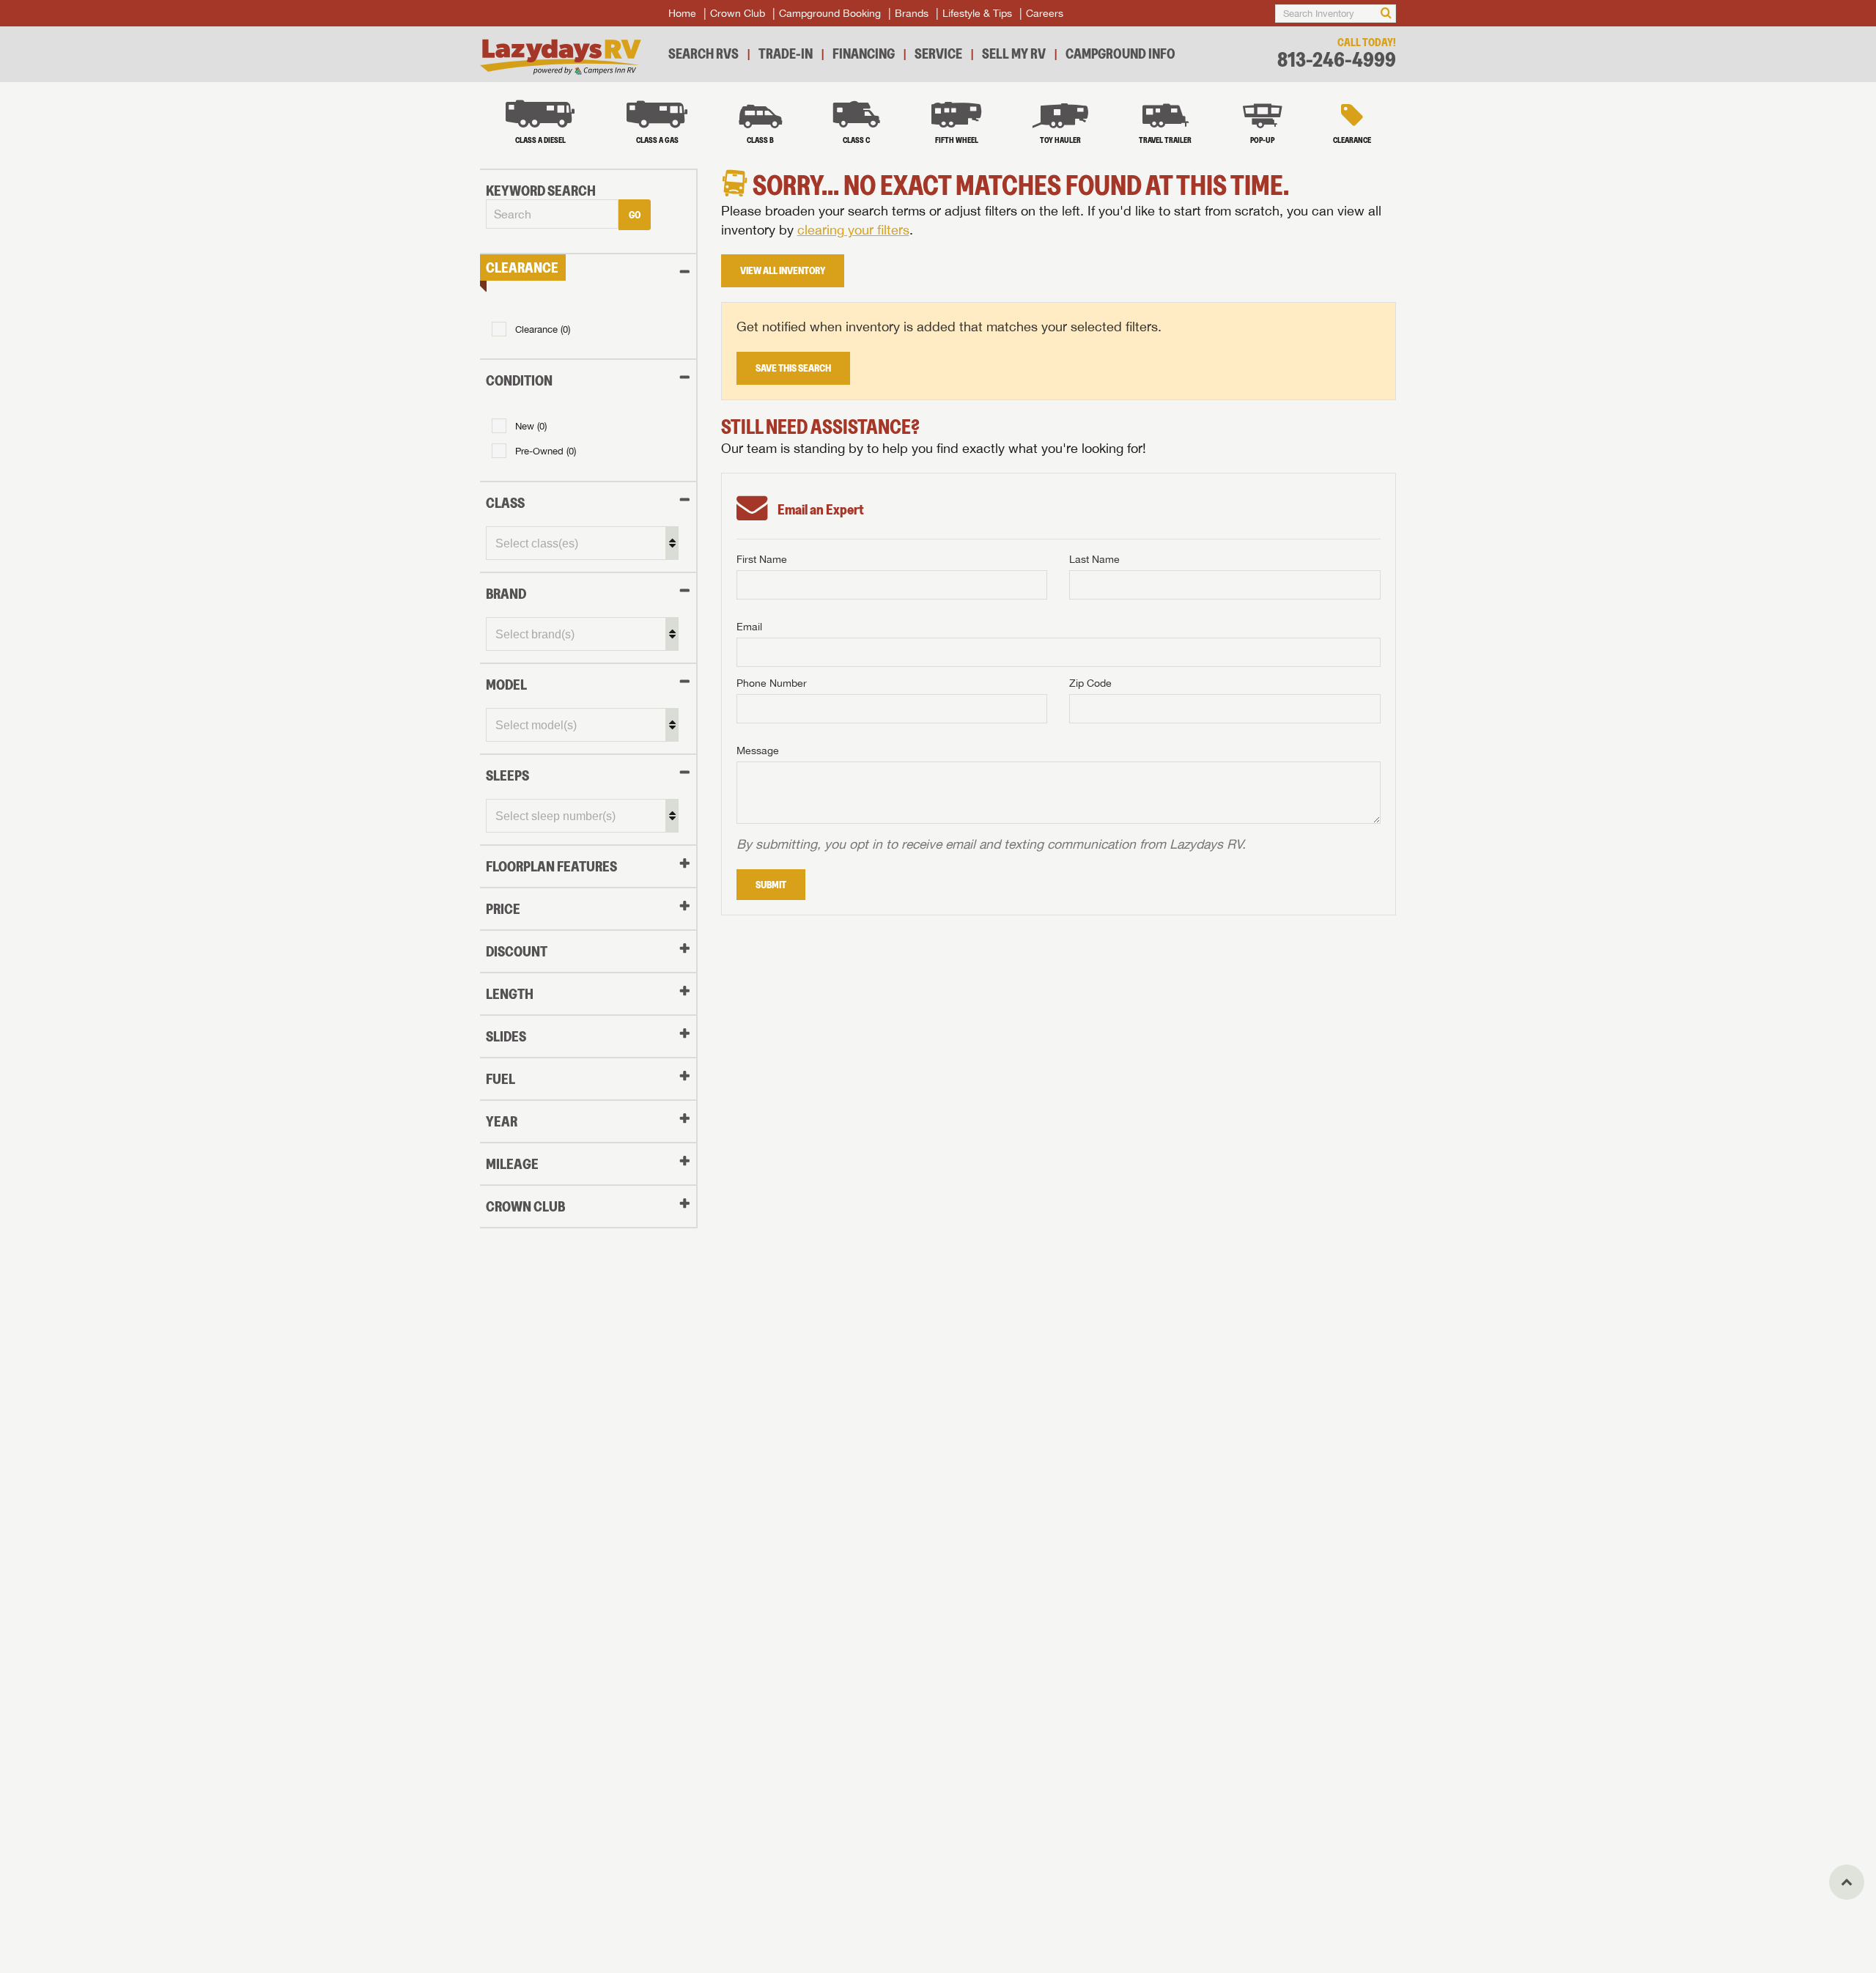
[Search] (1386, 14)
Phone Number (772, 683)
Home (682, 13)
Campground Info (1120, 54)
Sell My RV (1014, 54)
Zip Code (1090, 683)
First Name (762, 559)
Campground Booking (830, 13)
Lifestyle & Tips (977, 13)
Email (749, 627)
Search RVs (703, 54)
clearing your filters (853, 230)
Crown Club (738, 13)
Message (758, 751)
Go (635, 215)
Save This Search (793, 368)
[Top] (1847, 1882)
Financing (864, 54)
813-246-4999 (1337, 60)
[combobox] (552, 215)
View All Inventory (783, 270)
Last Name (1094, 559)
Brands (912, 13)
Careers (1045, 13)
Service (938, 54)
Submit (771, 885)
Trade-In (786, 54)
